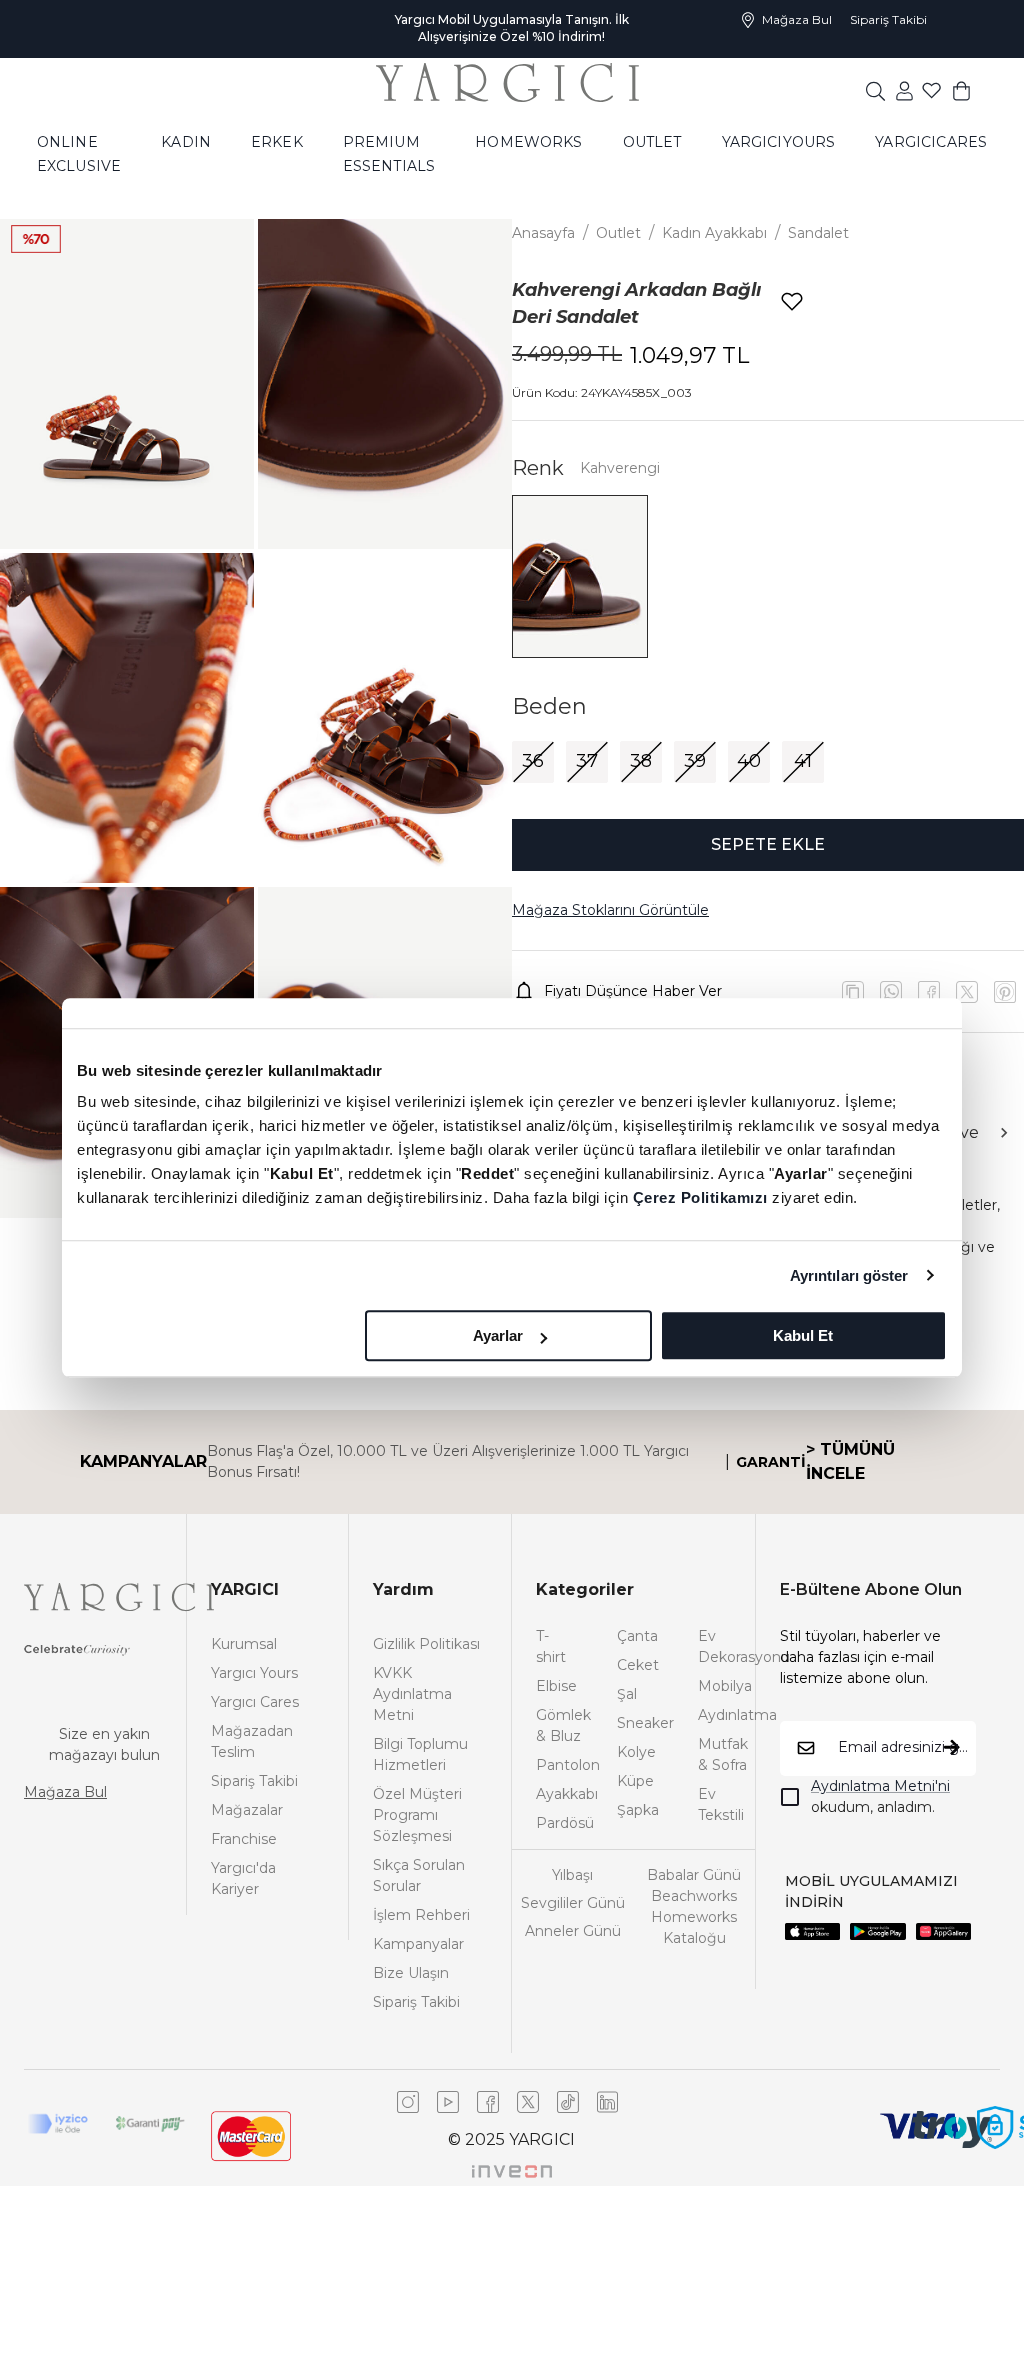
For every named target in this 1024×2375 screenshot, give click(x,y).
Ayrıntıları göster (849, 1275)
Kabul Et (803, 1335)
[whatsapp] (891, 992)
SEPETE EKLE (768, 844)
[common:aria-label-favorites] (904, 90)
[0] (961, 90)
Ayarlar (498, 1335)
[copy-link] (853, 992)
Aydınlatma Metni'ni (880, 1786)
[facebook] (929, 992)
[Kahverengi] (580, 576)
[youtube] (967, 992)
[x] (1005, 992)
